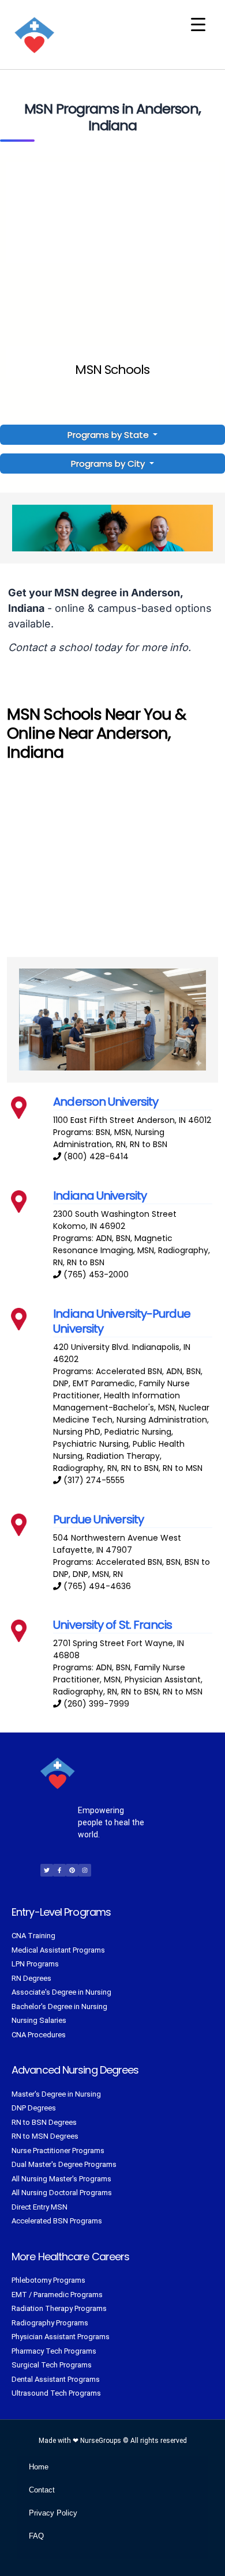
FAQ (36, 2536)
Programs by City (108, 464)
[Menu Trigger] (198, 24)
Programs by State (109, 435)
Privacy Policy (53, 2513)
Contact (42, 2490)
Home (39, 2467)
